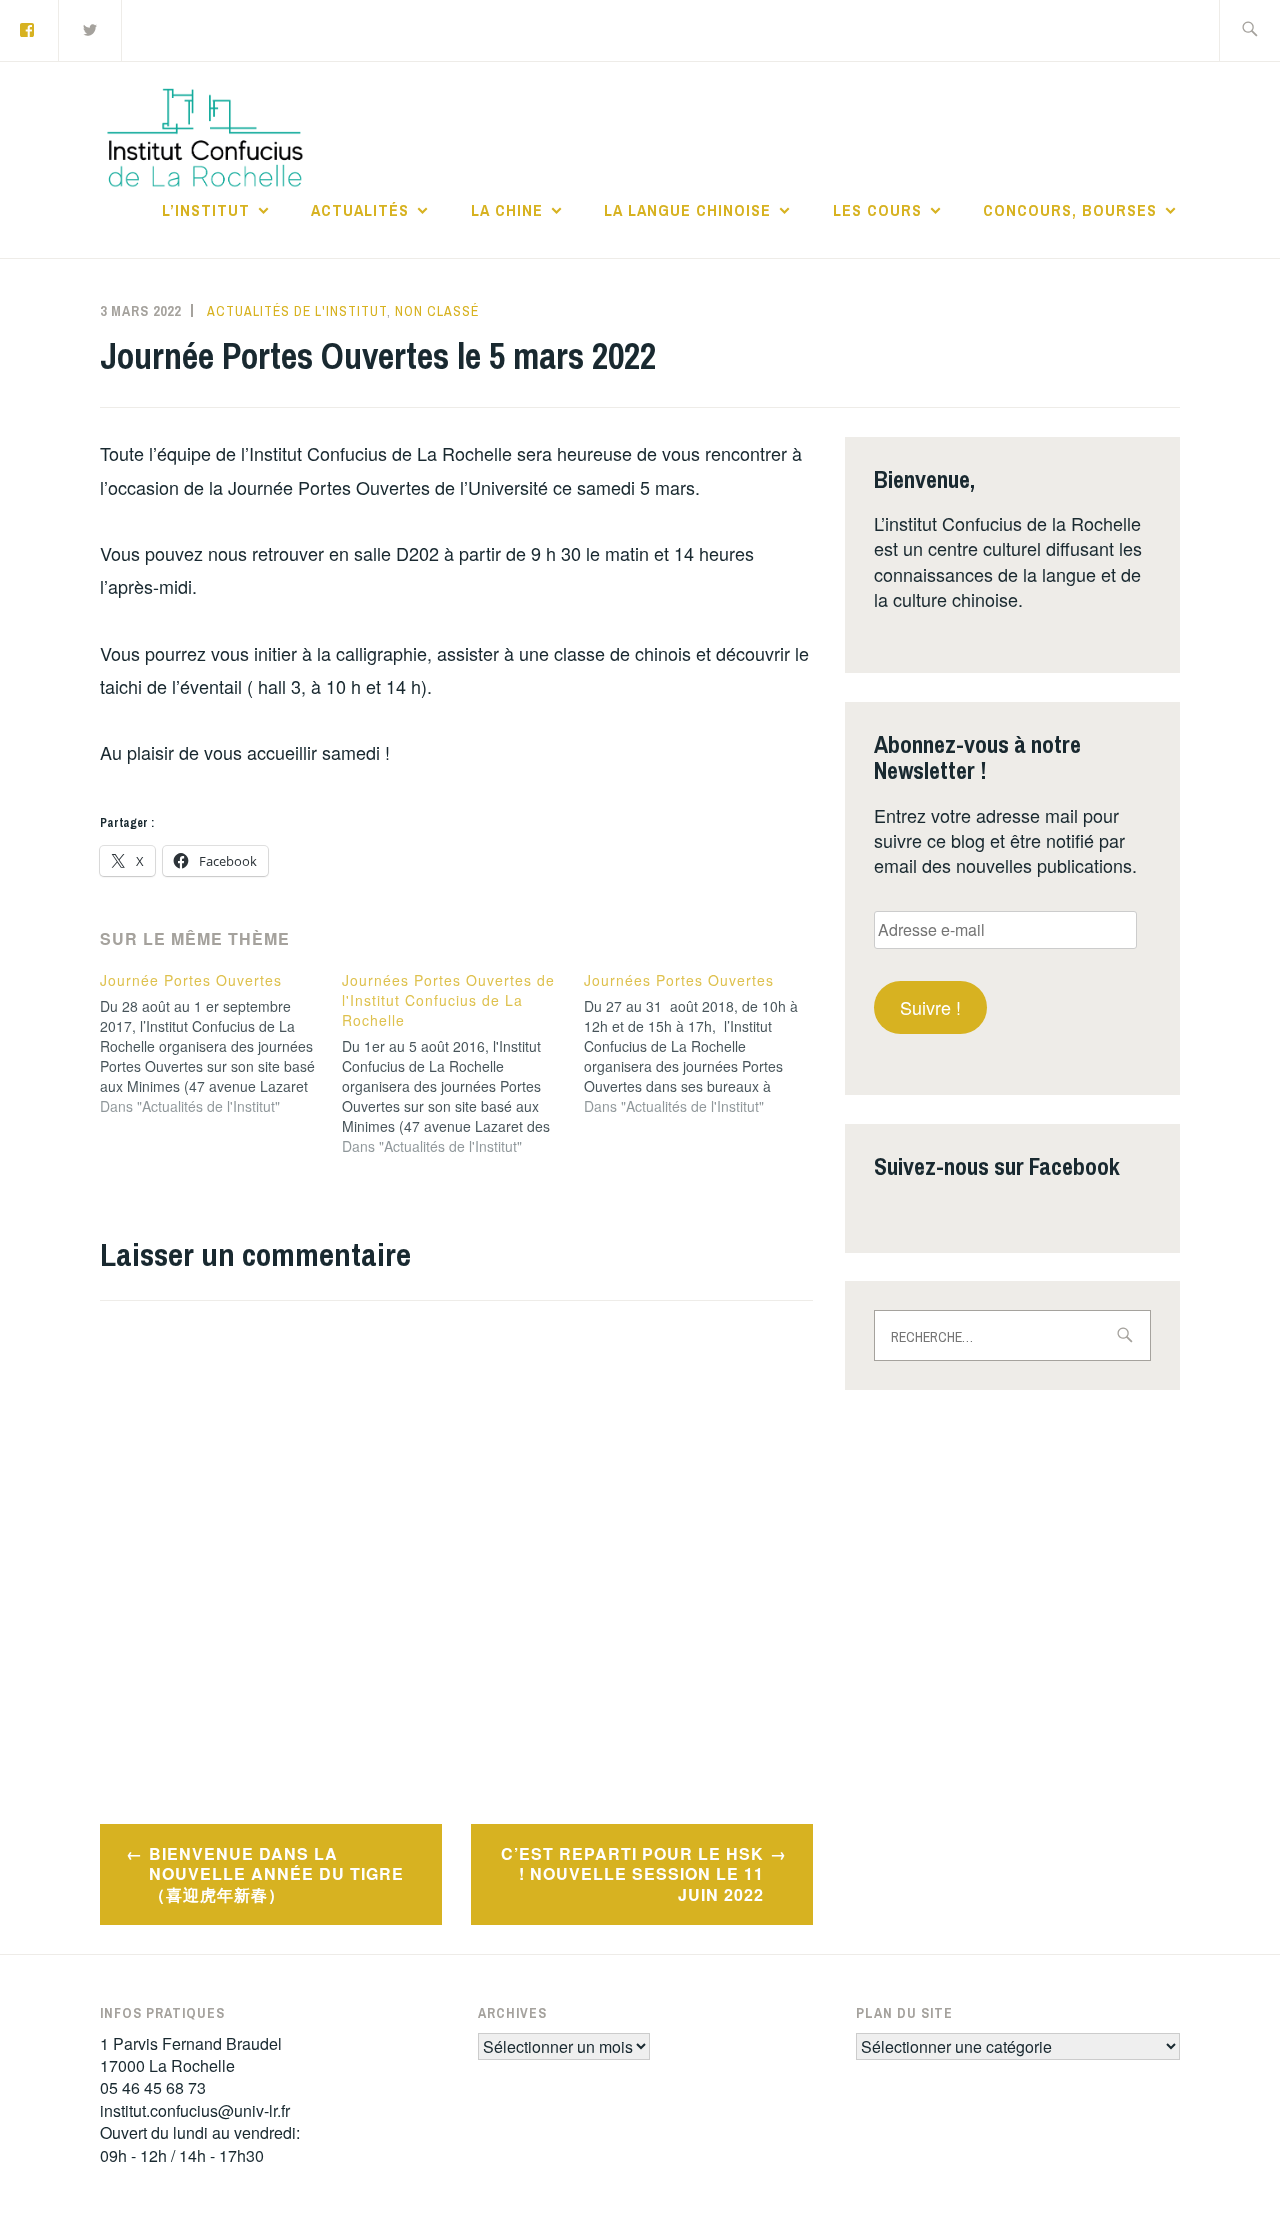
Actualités (360, 210)
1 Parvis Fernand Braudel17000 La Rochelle (191, 2054)
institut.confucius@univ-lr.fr (195, 2110)
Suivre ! (930, 1007)
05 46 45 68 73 (153, 2087)
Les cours (877, 210)
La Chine (507, 210)
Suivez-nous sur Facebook (997, 1166)
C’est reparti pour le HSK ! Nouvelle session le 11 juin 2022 (632, 1874)
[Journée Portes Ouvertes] (221, 1043)
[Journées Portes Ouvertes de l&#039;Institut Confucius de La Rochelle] (463, 1063)
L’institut (206, 210)
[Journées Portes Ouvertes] (705, 1043)
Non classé (437, 311)
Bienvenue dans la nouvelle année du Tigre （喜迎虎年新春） (276, 1874)
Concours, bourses (1070, 210)
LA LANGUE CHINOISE (687, 210)
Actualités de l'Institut (297, 311)
